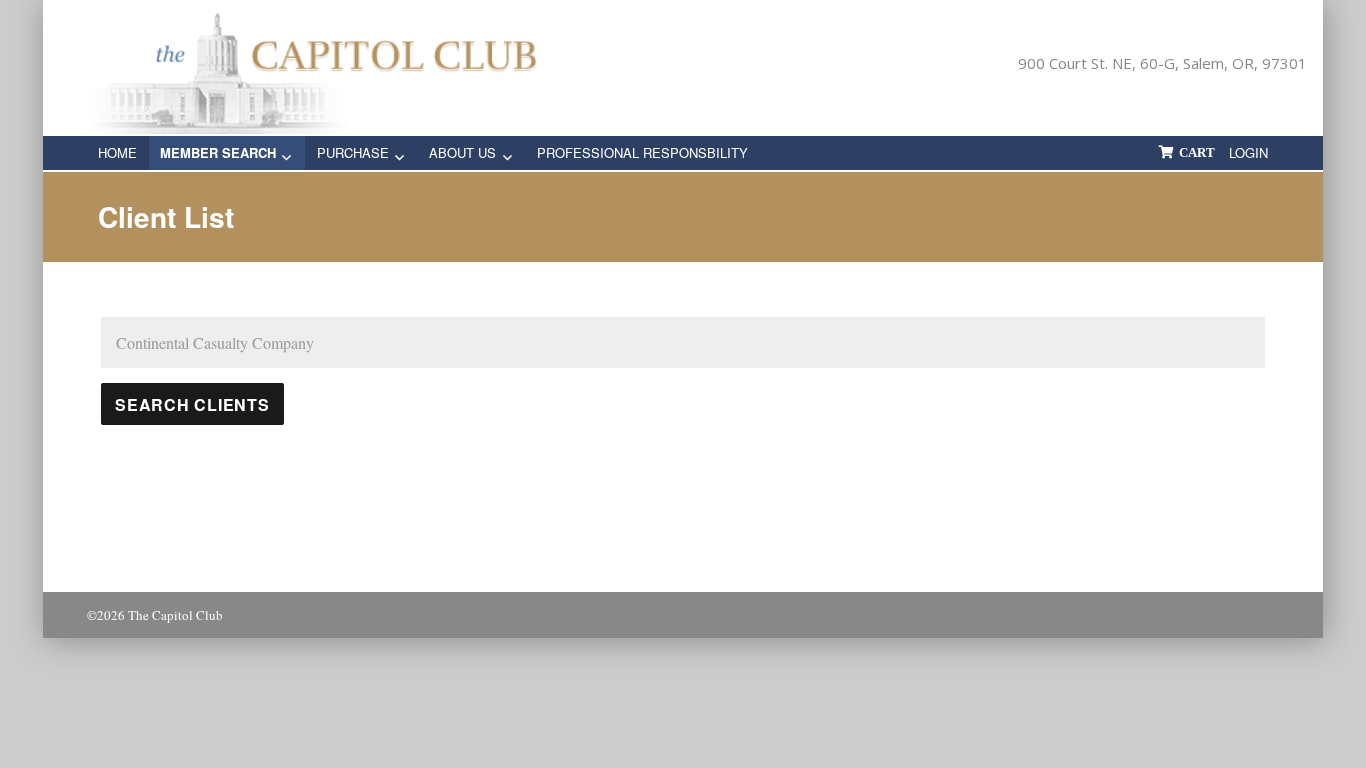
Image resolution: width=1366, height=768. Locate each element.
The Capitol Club (175, 615)
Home (117, 152)
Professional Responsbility (642, 152)
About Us (462, 152)
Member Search (218, 152)
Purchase (353, 152)
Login (1248, 152)
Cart (1197, 152)
